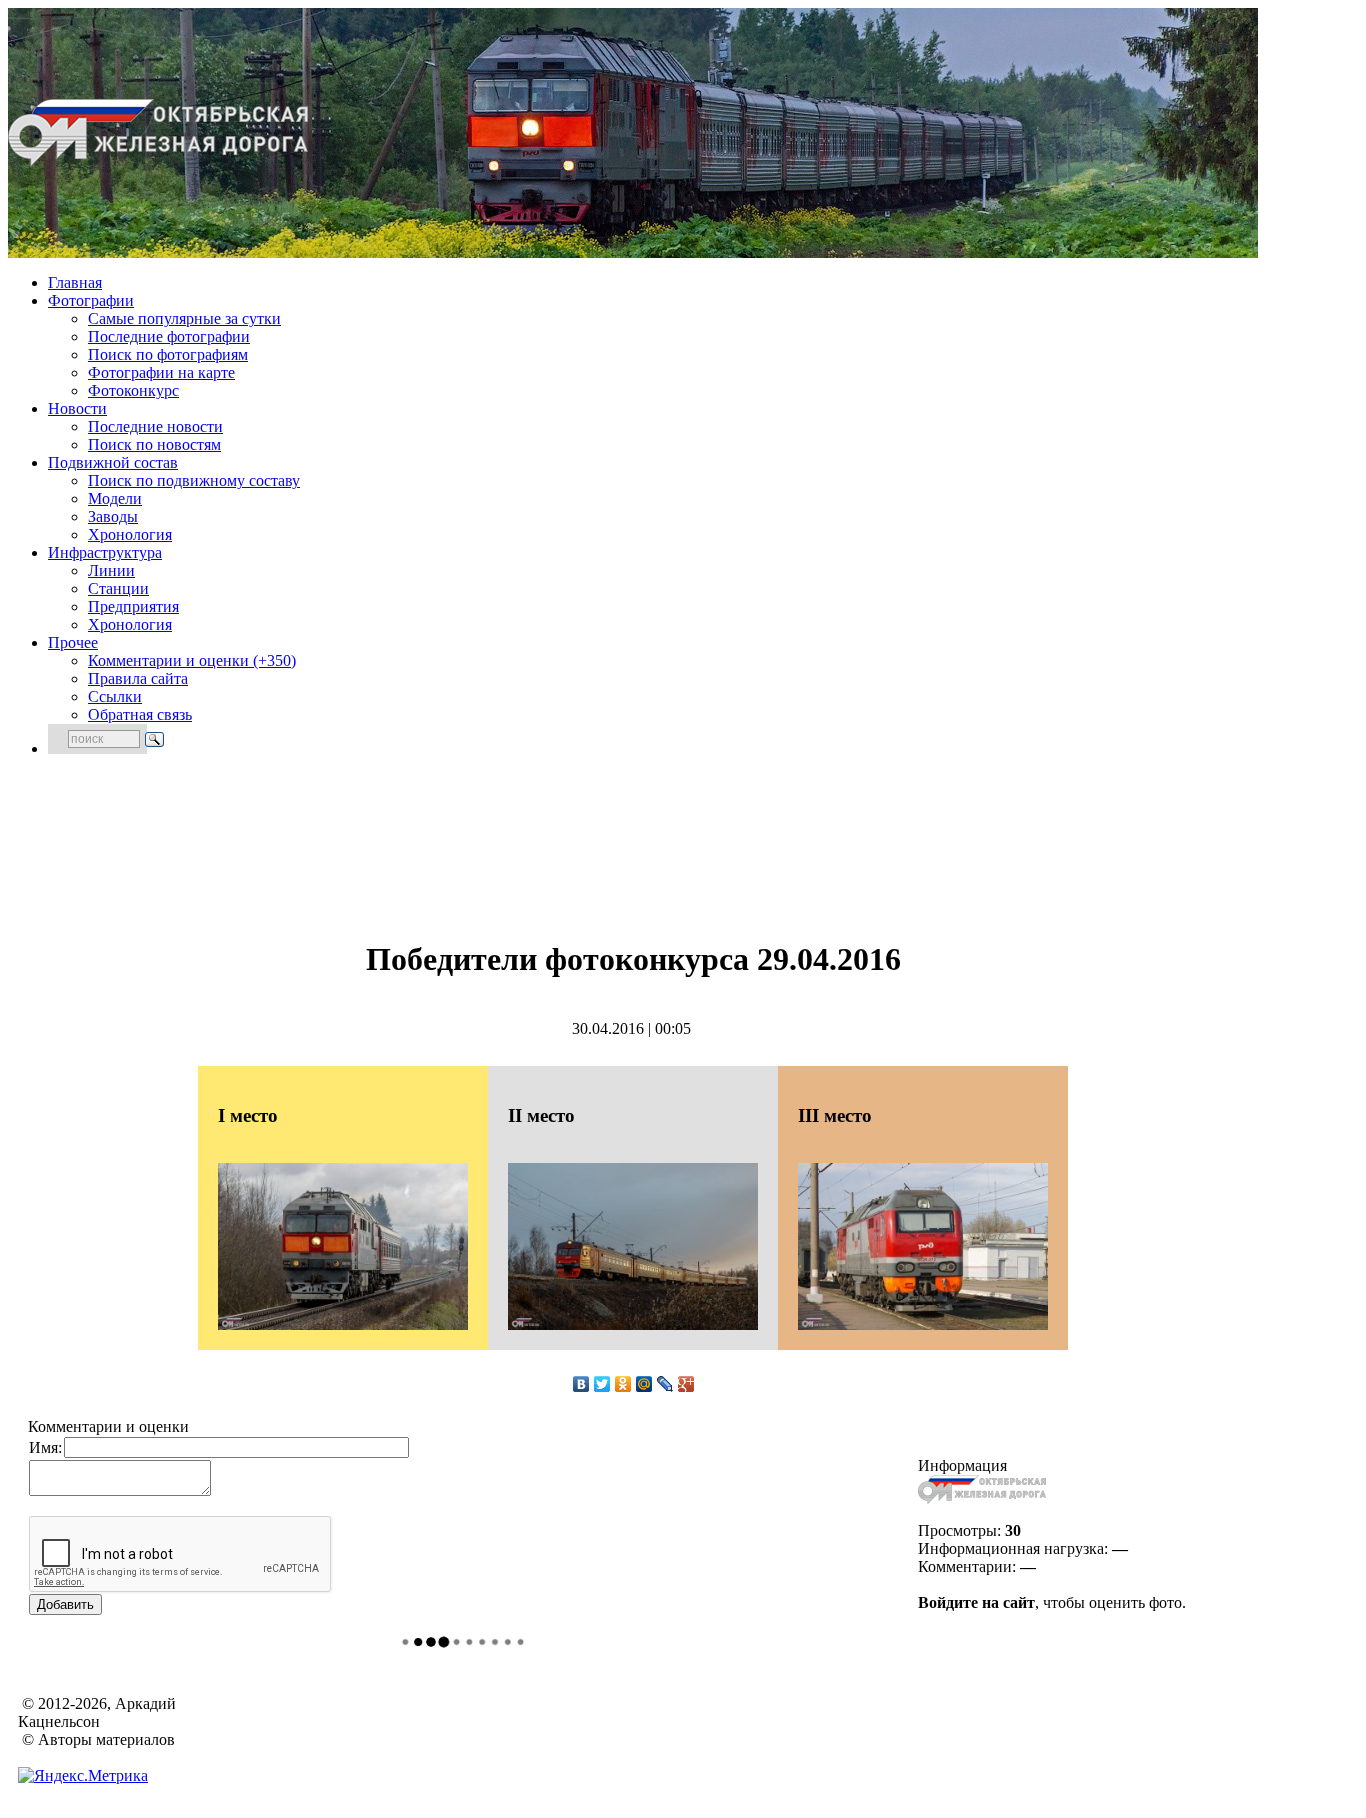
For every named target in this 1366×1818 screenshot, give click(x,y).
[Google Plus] (686, 1384)
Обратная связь (140, 714)
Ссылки (115, 696)
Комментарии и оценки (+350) (192, 660)
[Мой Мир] (644, 1384)
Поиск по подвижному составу (194, 480)
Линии (111, 570)
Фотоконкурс (133, 390)
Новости (77, 408)
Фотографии (91, 300)
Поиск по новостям (154, 444)
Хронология (130, 534)
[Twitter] (602, 1384)
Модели (115, 498)
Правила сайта (138, 678)
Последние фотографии (169, 336)
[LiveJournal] (665, 1384)
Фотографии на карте (161, 372)
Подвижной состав (113, 462)
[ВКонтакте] (581, 1384)
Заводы (113, 516)
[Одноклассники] (623, 1384)
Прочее (73, 642)
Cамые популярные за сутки (184, 318)
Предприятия (133, 606)
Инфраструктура (105, 552)
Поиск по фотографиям (168, 354)
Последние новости (155, 426)
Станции (118, 588)
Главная (75, 282)
